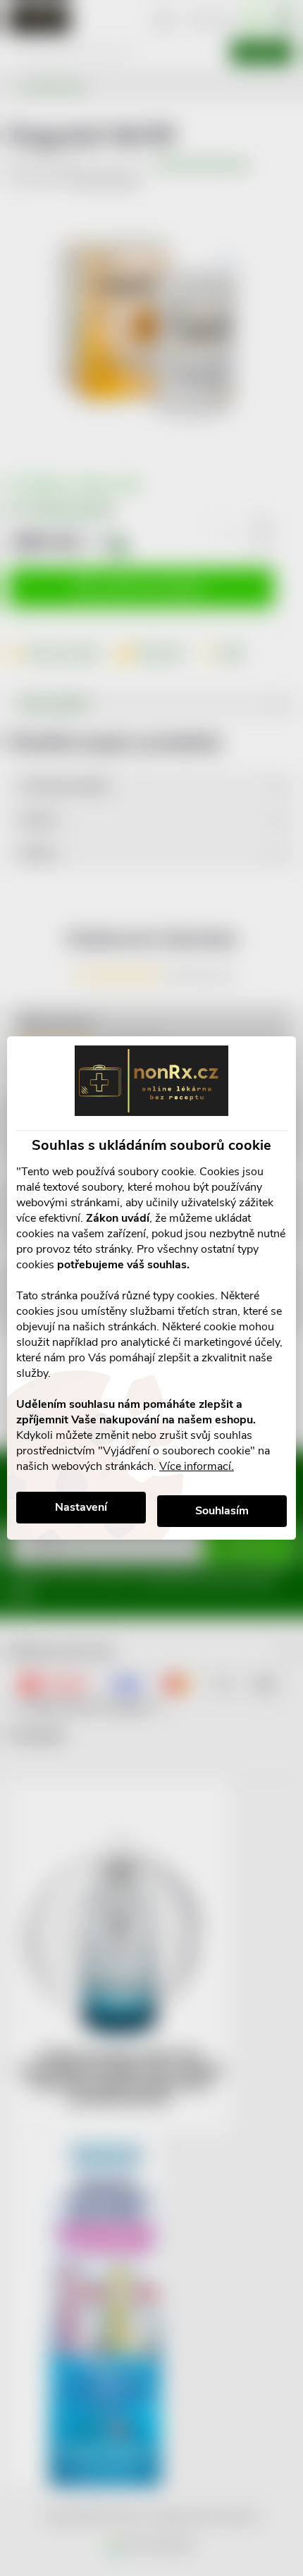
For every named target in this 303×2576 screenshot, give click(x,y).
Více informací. (197, 1466)
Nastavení (81, 1507)
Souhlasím (222, 1511)
